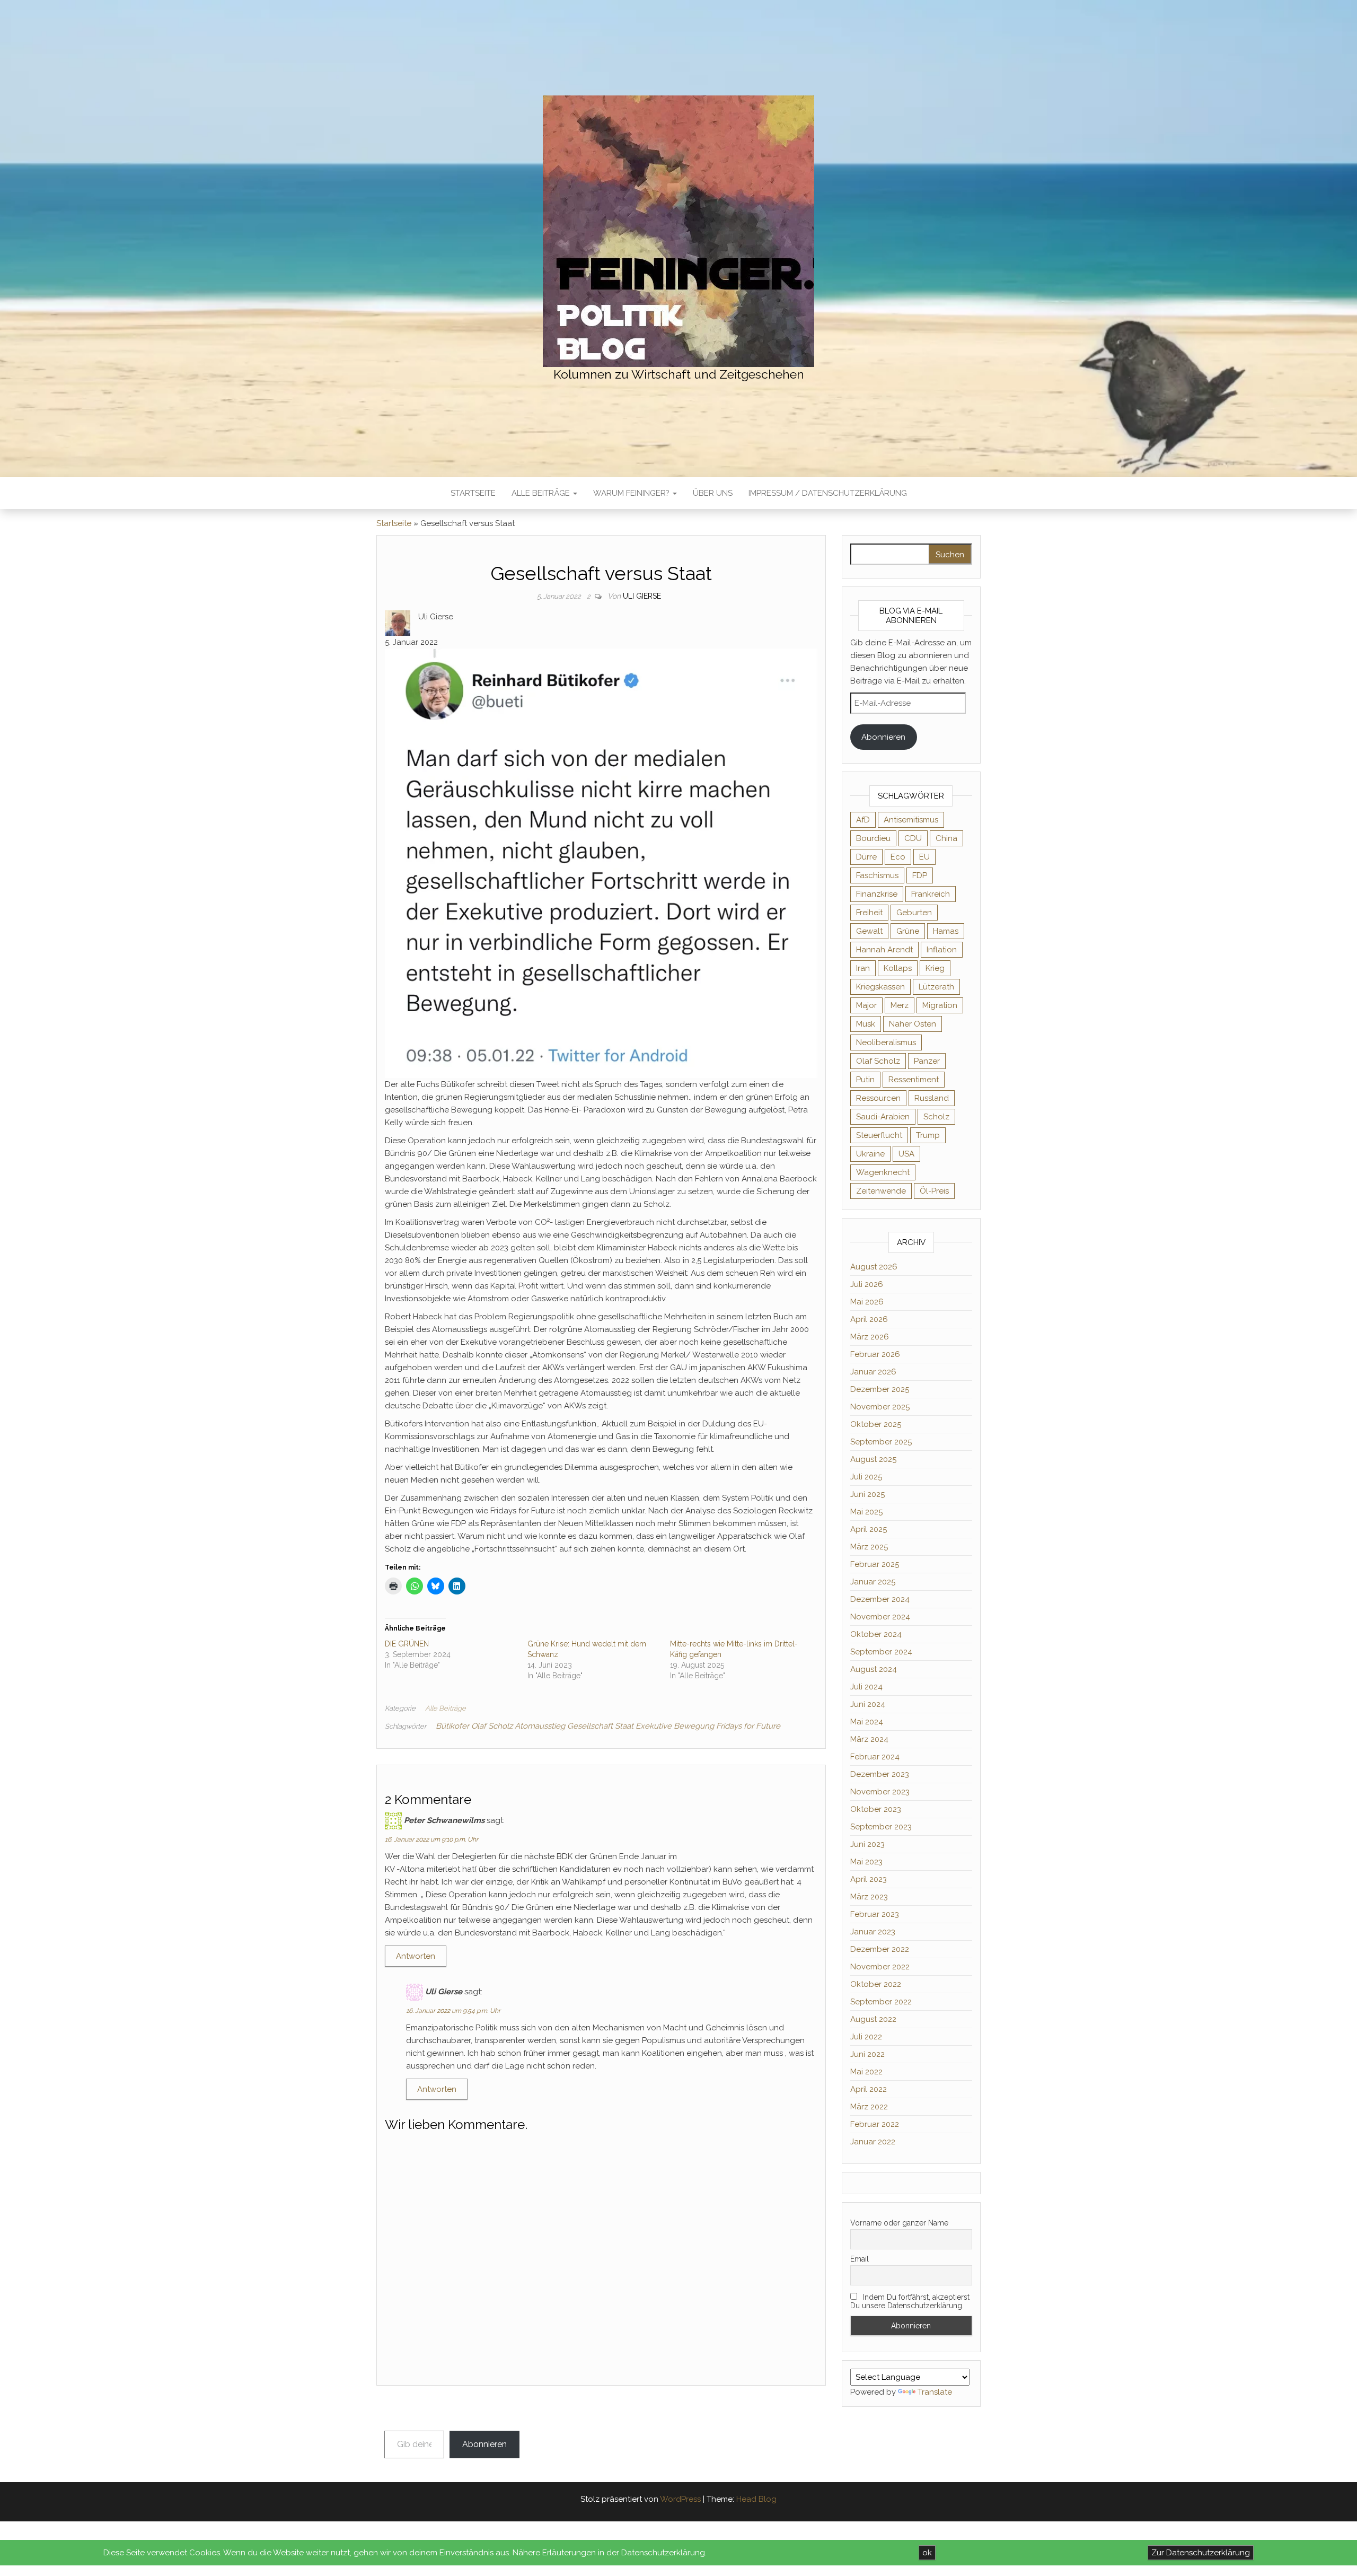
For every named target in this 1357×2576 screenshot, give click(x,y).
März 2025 (869, 1547)
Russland (932, 1098)
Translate (935, 2392)
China (946, 838)
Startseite (473, 493)
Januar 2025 (873, 1582)
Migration (940, 1005)
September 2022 (881, 2002)
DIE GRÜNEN (407, 1644)
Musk (866, 1024)
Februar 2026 (875, 1354)
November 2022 (880, 1967)
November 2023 (880, 1792)
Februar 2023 (875, 1914)
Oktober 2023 (876, 1809)
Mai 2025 (866, 1512)
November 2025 (880, 1407)
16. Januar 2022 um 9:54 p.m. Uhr (453, 2011)
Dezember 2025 (880, 1389)
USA (906, 1154)
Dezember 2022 (880, 1949)
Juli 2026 (867, 1284)
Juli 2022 (866, 2037)
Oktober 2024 (876, 1634)
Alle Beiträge (542, 493)
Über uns (713, 493)
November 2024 (880, 1617)
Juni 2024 (868, 1704)
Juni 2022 (867, 2054)
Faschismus (877, 875)
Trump (928, 1135)
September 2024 (881, 1652)
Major (866, 1005)
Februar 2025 (875, 1564)
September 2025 (881, 1442)
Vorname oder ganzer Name (899, 2223)
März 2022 (869, 2107)
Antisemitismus (911, 820)
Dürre (866, 857)
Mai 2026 (867, 1302)
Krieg (935, 968)
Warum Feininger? (632, 493)
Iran (863, 968)
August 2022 (873, 2019)
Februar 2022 (875, 2124)
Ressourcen (878, 1098)
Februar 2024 (875, 1757)
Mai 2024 (867, 1722)
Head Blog (756, 2499)
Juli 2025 (866, 1477)
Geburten (914, 913)
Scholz (936, 1117)
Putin (865, 1080)
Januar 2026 (873, 1372)
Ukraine (870, 1154)
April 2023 (869, 1879)
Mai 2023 (866, 1862)
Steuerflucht (879, 1135)
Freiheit (869, 913)
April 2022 (869, 2089)
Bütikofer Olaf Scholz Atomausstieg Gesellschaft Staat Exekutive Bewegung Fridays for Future (608, 1726)
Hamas (946, 931)
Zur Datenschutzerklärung (1201, 2553)
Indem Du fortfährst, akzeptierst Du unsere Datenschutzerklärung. (910, 2301)
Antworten (416, 1956)
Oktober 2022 (876, 1984)
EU (924, 857)
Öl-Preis (934, 1191)
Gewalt (869, 931)
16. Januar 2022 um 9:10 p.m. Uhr (431, 1839)
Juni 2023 (867, 1844)
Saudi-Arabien (883, 1117)
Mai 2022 (866, 2072)
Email (860, 2259)
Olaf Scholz (878, 1061)
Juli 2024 (866, 1687)
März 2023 (869, 1897)
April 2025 (869, 1529)
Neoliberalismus (886, 1042)
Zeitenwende (881, 1191)
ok (927, 2553)
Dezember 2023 (880, 1774)
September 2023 (881, 1827)
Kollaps (898, 968)
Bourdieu (873, 838)
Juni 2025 (867, 1494)
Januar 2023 (873, 1932)
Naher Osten (913, 1024)
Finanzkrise (877, 894)
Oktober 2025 (876, 1424)
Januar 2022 (873, 2142)
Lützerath (936, 987)
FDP (920, 875)
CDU (913, 838)
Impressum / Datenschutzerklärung (828, 493)
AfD (863, 820)
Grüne (908, 931)
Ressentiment (914, 1080)
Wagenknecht (883, 1172)
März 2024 (869, 1739)
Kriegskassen (880, 987)
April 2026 (869, 1319)
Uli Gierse (642, 596)
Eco (898, 857)
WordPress (680, 2499)
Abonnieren (883, 737)
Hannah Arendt (884, 950)
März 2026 (870, 1337)
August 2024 (874, 1669)
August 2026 (874, 1267)
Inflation (942, 950)
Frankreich (931, 894)
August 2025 (873, 1459)
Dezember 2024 (880, 1599)
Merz (900, 1005)
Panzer (927, 1061)
